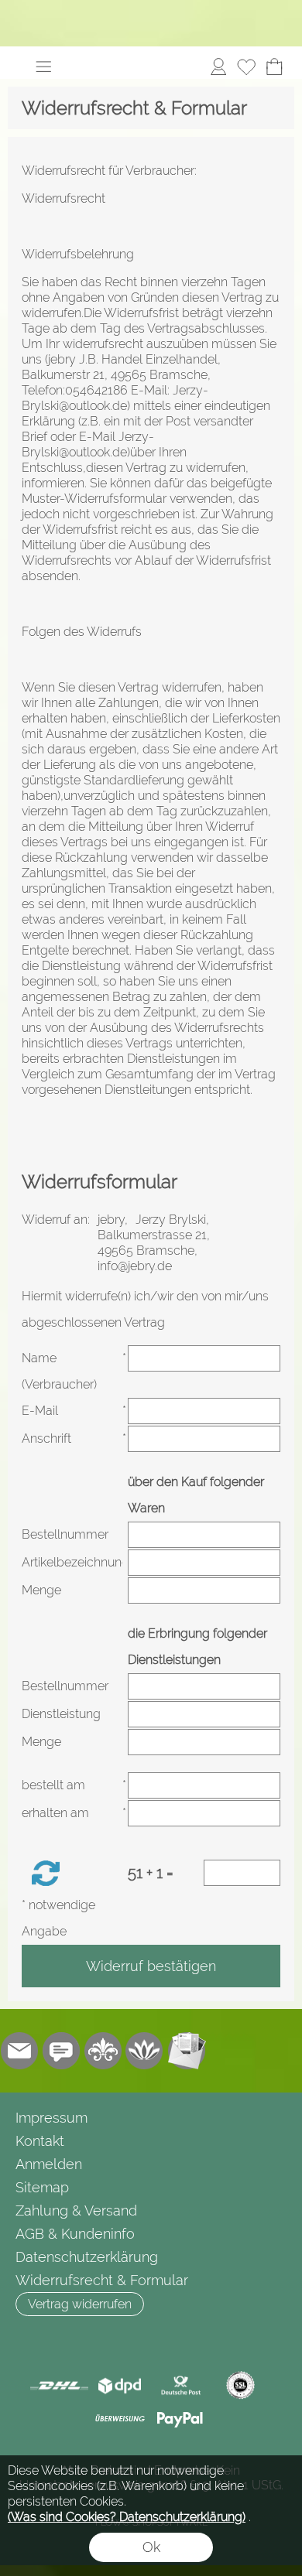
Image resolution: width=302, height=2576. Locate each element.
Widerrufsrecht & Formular (102, 2280)
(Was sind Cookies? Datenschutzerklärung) (127, 2517)
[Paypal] (180, 2419)
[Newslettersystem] (187, 2051)
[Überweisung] (120, 2419)
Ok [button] (151, 2547)
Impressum (51, 2118)
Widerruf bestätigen (151, 1966)
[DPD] (120, 2386)
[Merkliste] (246, 67)
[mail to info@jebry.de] (19, 2051)
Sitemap (42, 2187)
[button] (43, 67)
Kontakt (40, 2141)
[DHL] (59, 2386)
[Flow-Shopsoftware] (145, 2051)
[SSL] (240, 2386)
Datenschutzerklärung (87, 2257)
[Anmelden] (218, 67)
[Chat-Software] (61, 2051)
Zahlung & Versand (76, 2210)
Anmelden (49, 2164)
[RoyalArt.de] (103, 2051)
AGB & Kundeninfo (75, 2234)
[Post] (180, 2386)
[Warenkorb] (274, 67)
